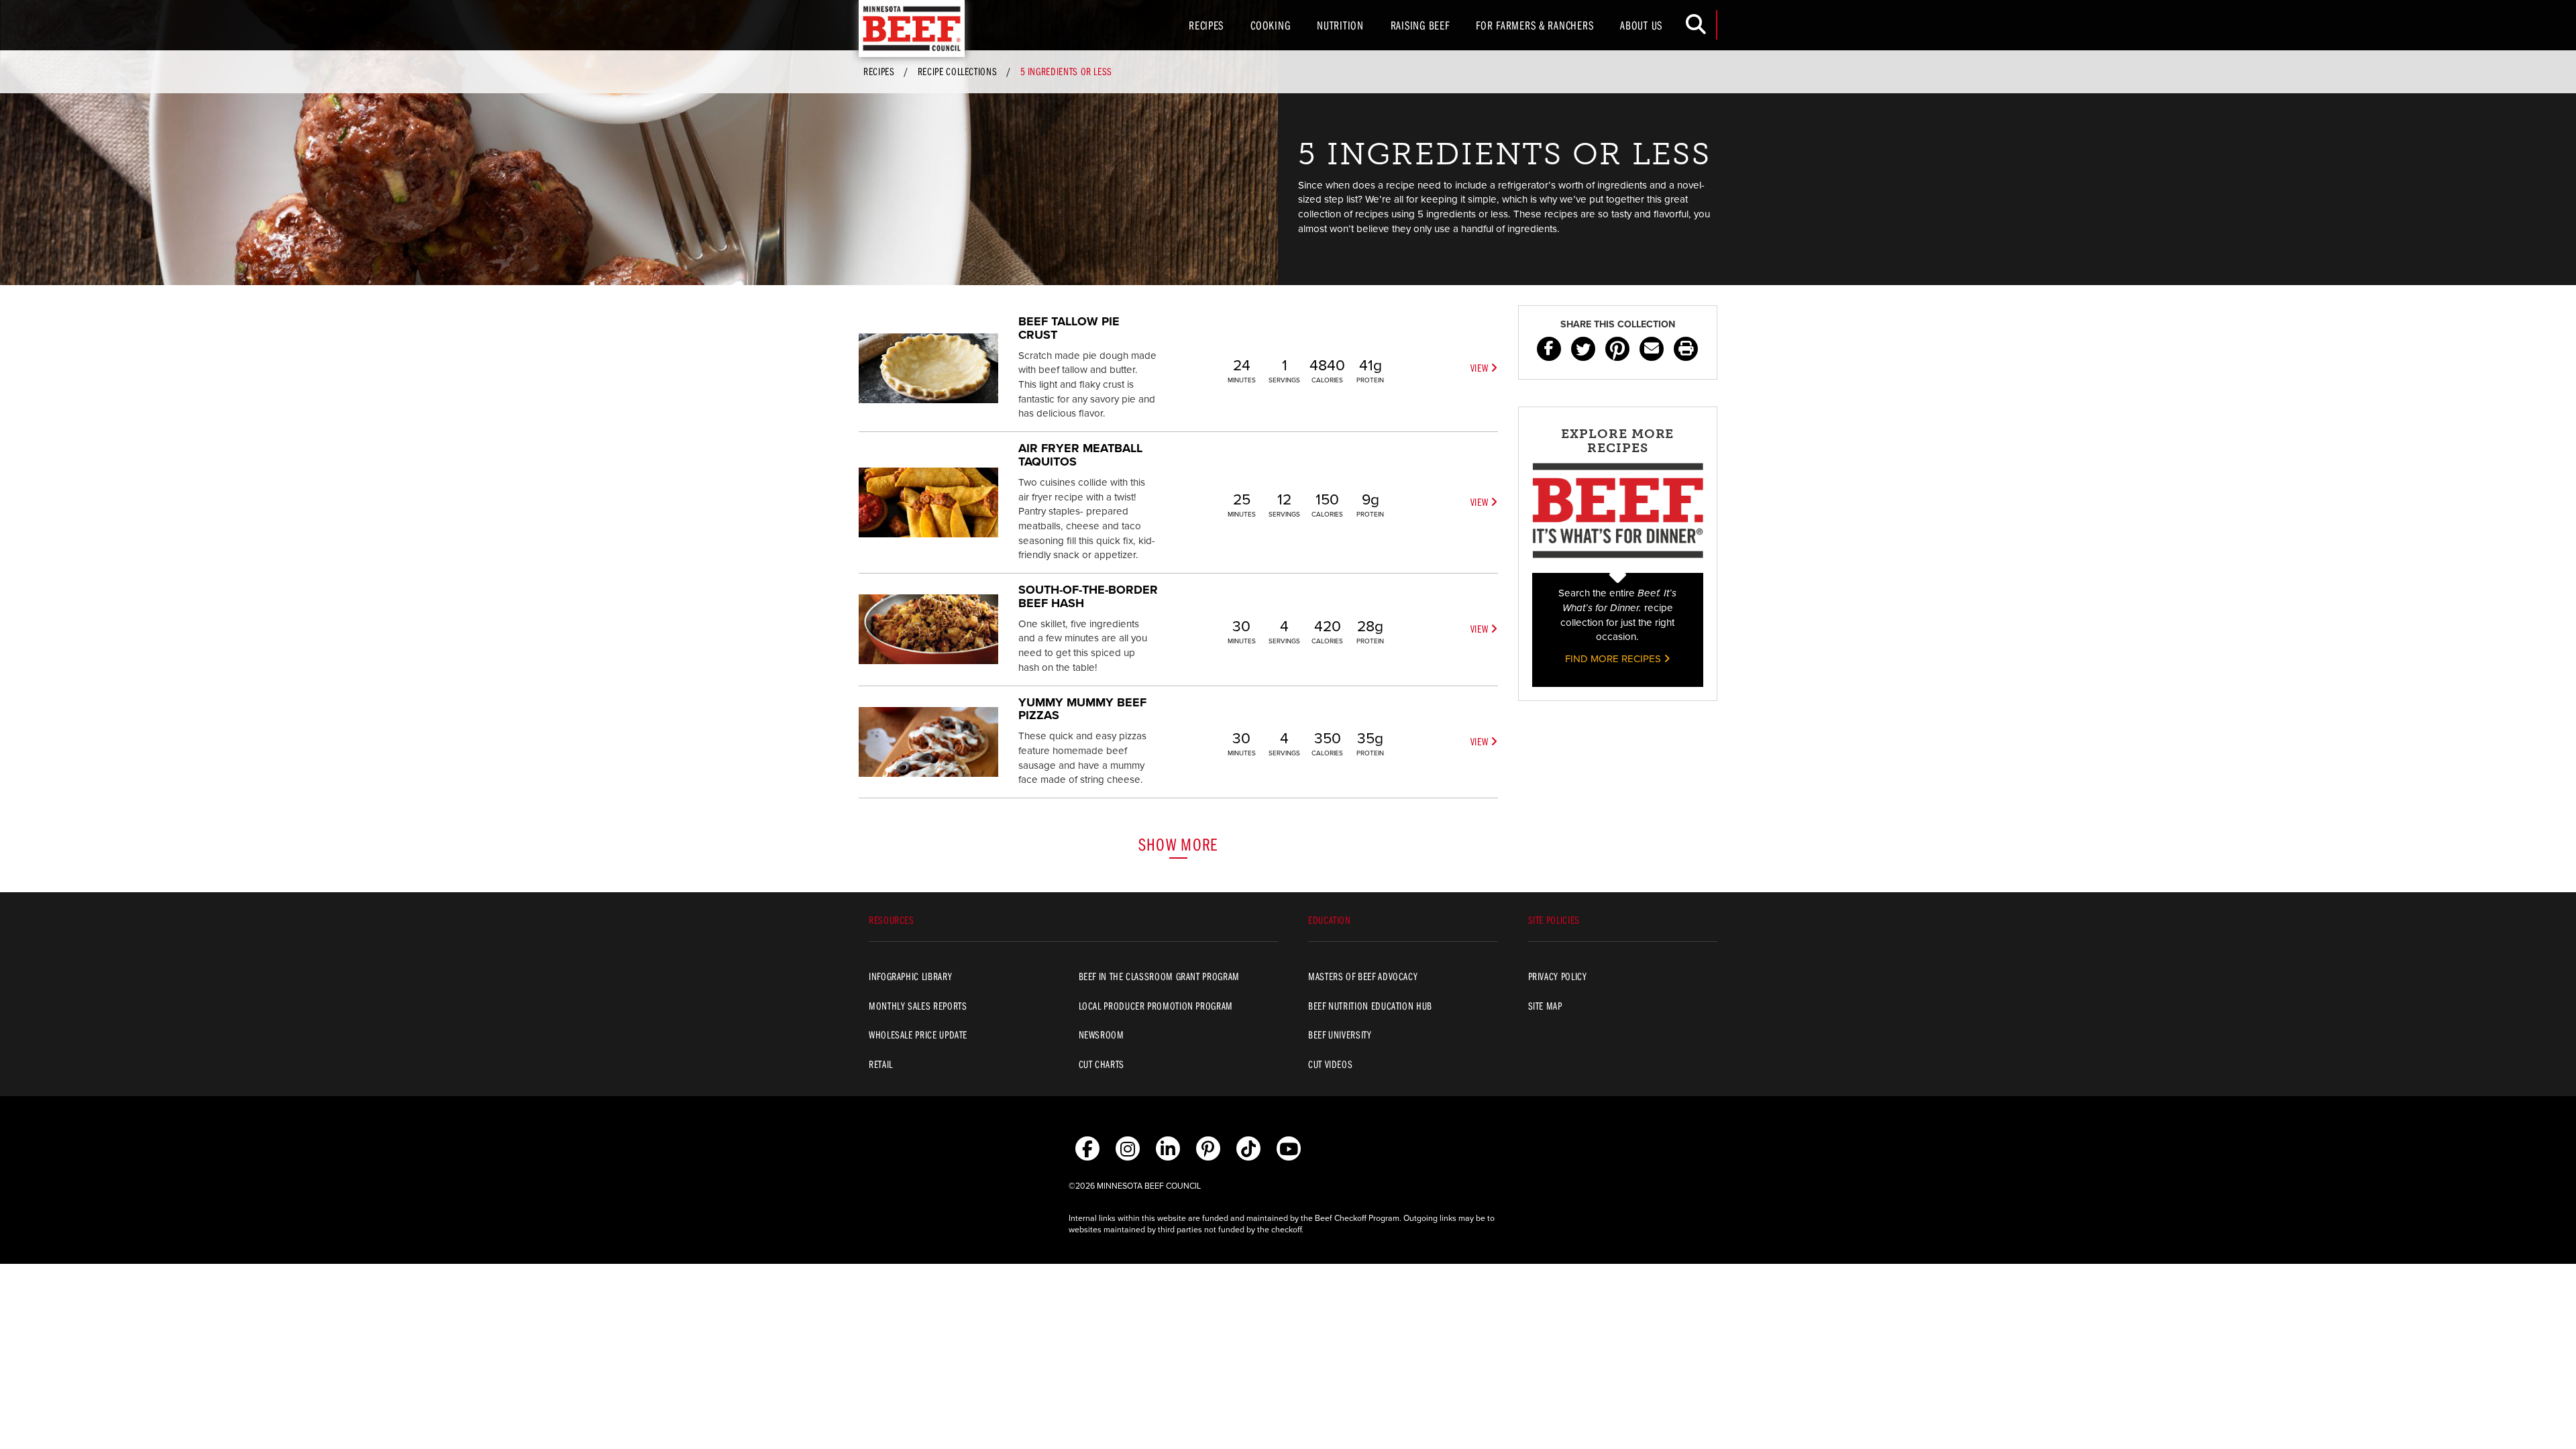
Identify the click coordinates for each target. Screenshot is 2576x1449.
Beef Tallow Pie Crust (1069, 328)
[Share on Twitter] (1583, 349)
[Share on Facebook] (1549, 349)
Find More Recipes (1614, 659)
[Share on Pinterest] (1617, 349)
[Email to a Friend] (1652, 349)
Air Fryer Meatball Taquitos (1080, 455)
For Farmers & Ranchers (1535, 25)
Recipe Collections (958, 71)
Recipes (1206, 25)
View (1481, 368)
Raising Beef (1420, 25)
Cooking (1270, 25)
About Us (1641, 25)
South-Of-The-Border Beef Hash (1088, 596)
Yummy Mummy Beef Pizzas (1082, 709)
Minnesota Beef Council (912, 29)
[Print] (1686, 349)
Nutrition (1340, 25)
